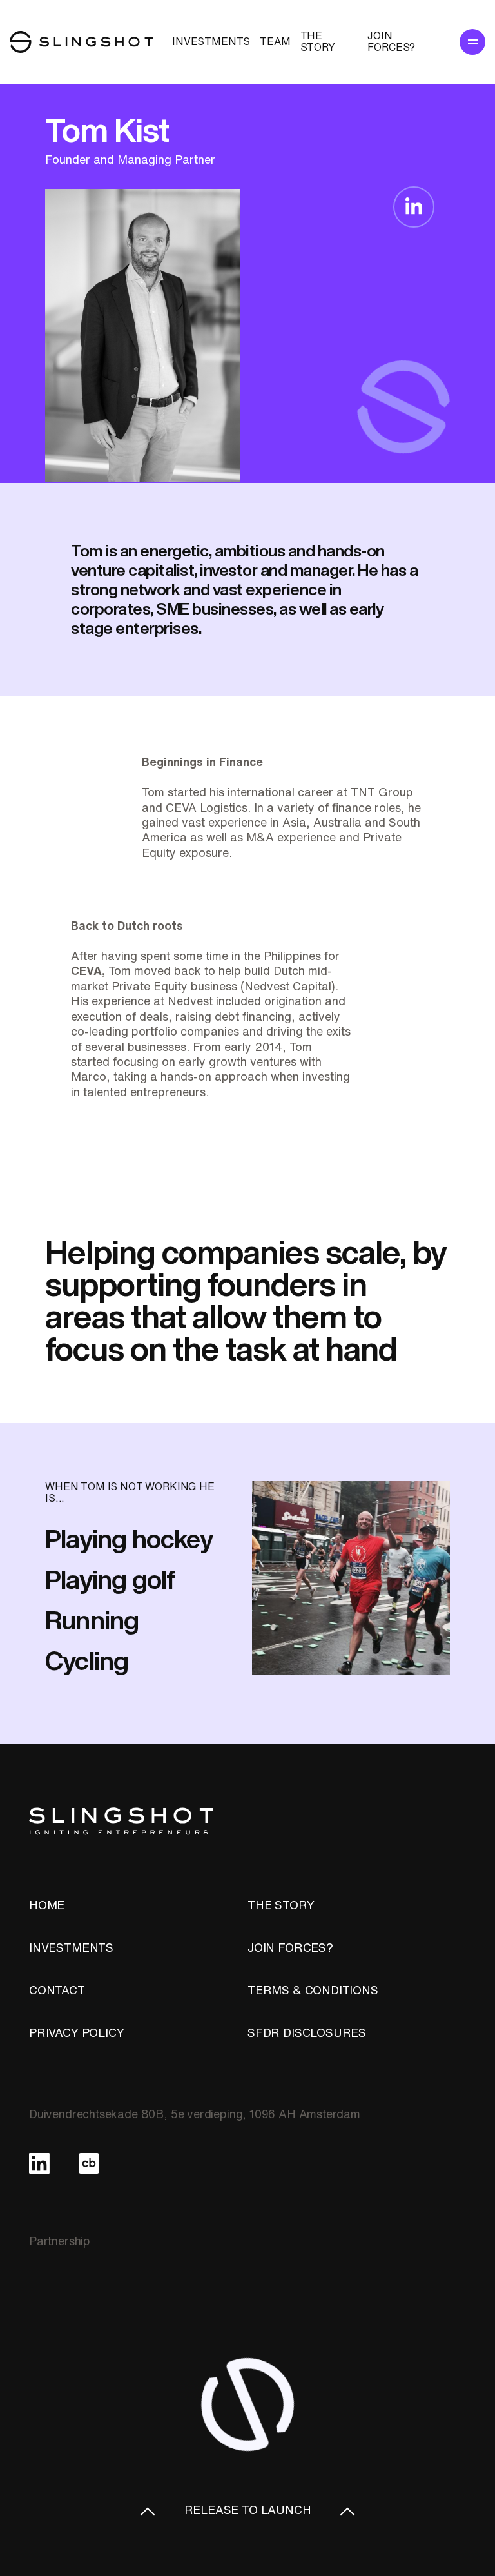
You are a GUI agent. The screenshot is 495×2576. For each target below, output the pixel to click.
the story (281, 1905)
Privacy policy (76, 2032)
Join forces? (391, 41)
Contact (57, 1990)
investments (211, 41)
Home (47, 1905)
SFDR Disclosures (307, 2032)
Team (275, 41)
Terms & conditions (313, 1990)
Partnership (60, 2241)
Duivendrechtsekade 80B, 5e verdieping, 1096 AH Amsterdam (195, 2114)
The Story (318, 41)
